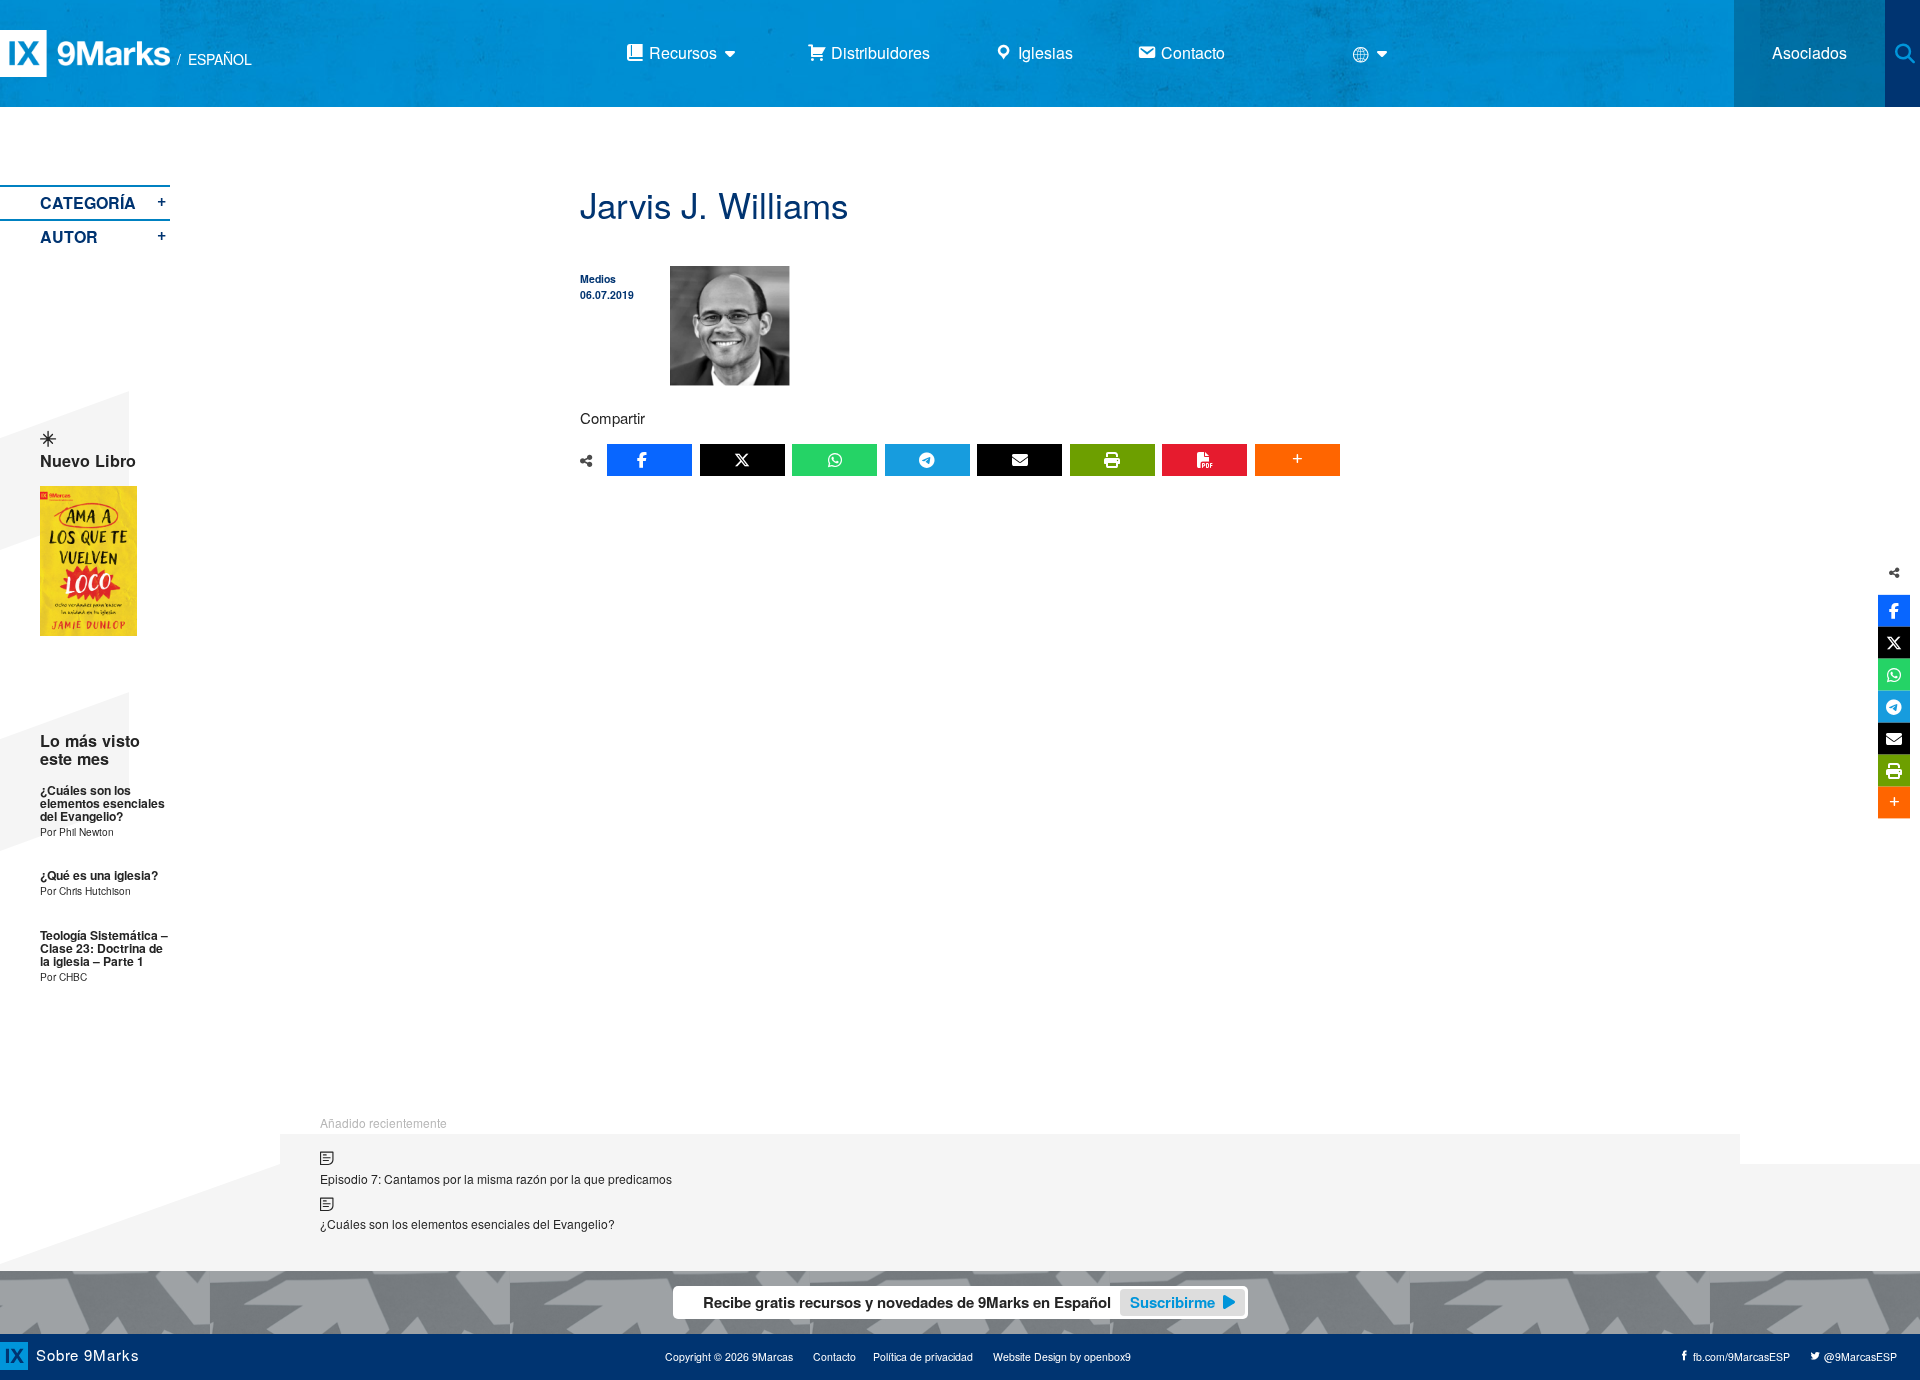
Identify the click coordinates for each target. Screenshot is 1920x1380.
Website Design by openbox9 (1062, 1356)
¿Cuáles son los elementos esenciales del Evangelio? (102, 804)
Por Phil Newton (77, 831)
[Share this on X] (742, 460)
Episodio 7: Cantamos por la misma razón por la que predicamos (496, 1178)
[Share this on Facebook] (649, 460)
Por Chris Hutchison (85, 890)
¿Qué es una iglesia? (99, 875)
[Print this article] (1112, 460)
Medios (598, 278)
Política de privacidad (923, 1356)
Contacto (834, 1356)
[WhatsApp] (834, 460)
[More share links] (1297, 460)
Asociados (1809, 52)
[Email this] (1019, 460)
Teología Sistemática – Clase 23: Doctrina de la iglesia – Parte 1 (104, 949)
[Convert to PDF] (1204, 460)
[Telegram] (927, 460)
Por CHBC (63, 976)
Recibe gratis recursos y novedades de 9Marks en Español (959, 1302)
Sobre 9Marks (88, 1354)
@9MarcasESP (1859, 1356)
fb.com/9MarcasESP (1740, 1356)
